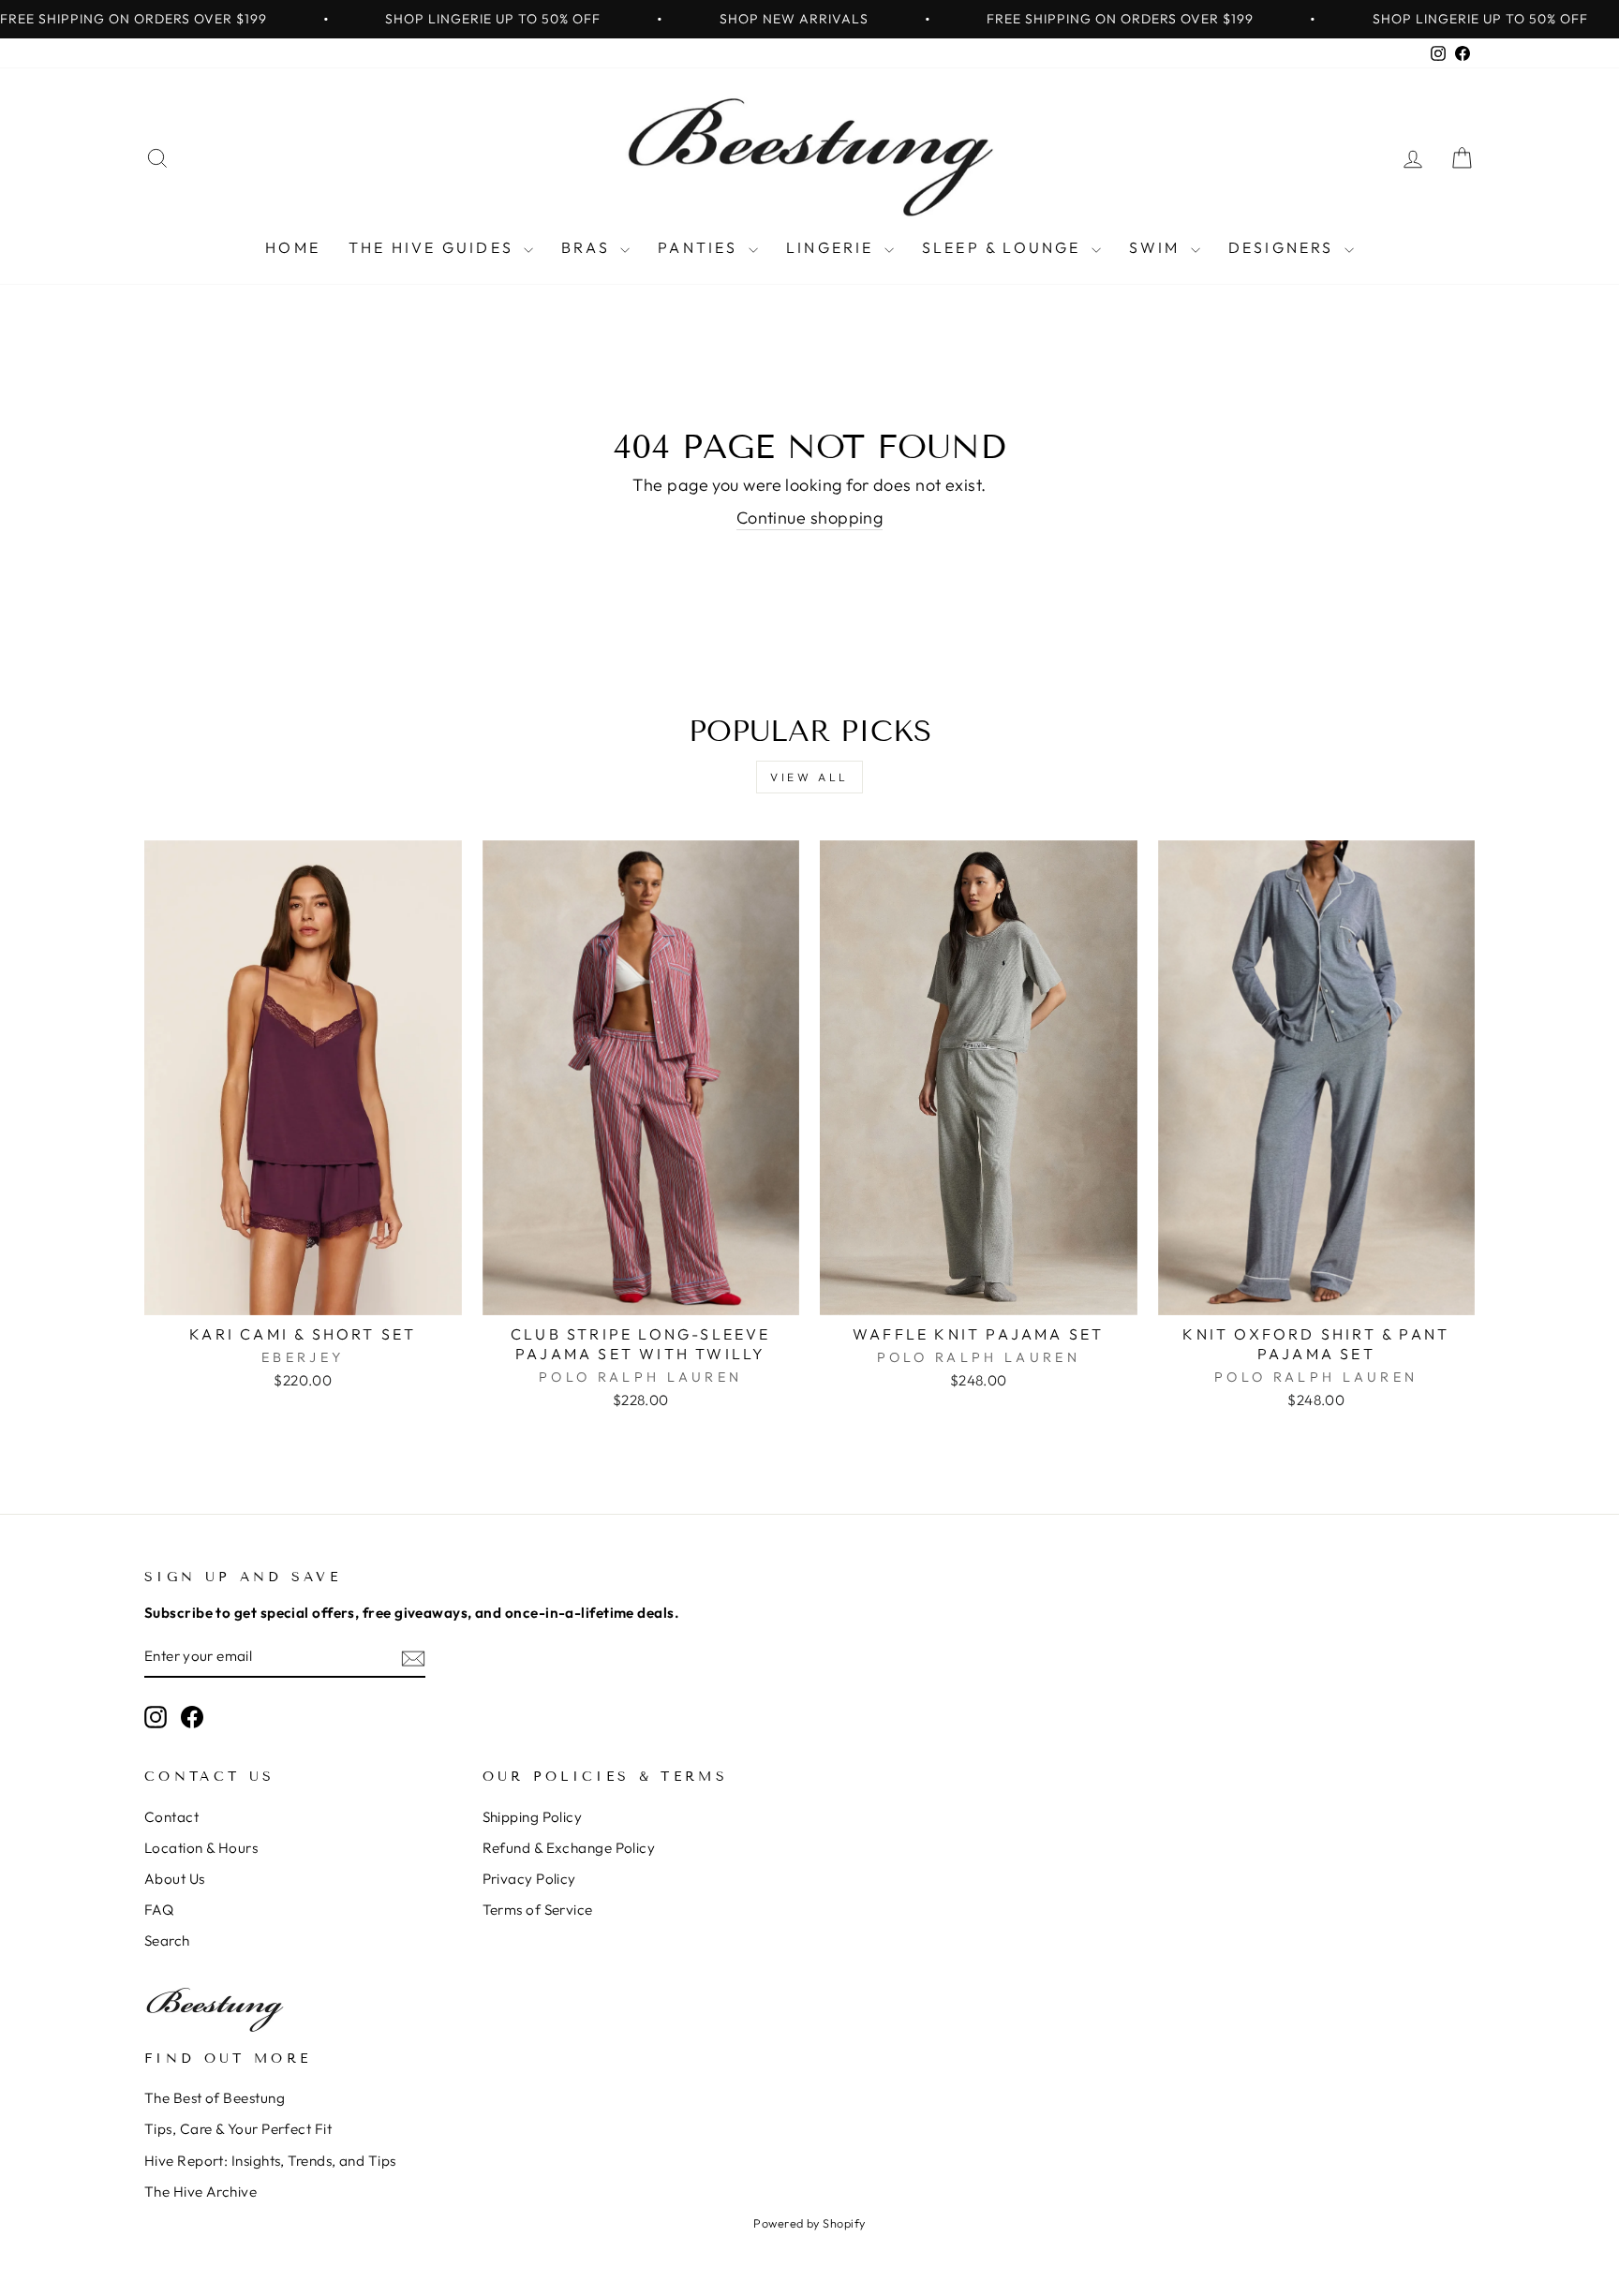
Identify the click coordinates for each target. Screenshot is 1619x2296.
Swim (1158, 247)
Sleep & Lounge (1004, 247)
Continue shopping (810, 518)
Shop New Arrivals (794, 19)
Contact (171, 1817)
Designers (1284, 247)
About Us (175, 1879)
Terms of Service (538, 1910)
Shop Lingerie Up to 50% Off (493, 19)
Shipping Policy (533, 1817)
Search (167, 1940)
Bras (588, 247)
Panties (701, 247)
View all (809, 777)
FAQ (159, 1910)
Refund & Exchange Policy (569, 1848)
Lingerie (833, 247)
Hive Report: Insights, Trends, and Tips (270, 2161)
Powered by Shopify (809, 2223)
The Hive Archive (201, 2192)
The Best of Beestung (215, 2098)
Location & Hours (201, 1848)
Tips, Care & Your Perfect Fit (238, 2129)
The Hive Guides (434, 247)
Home (293, 247)
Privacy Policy (529, 1879)
